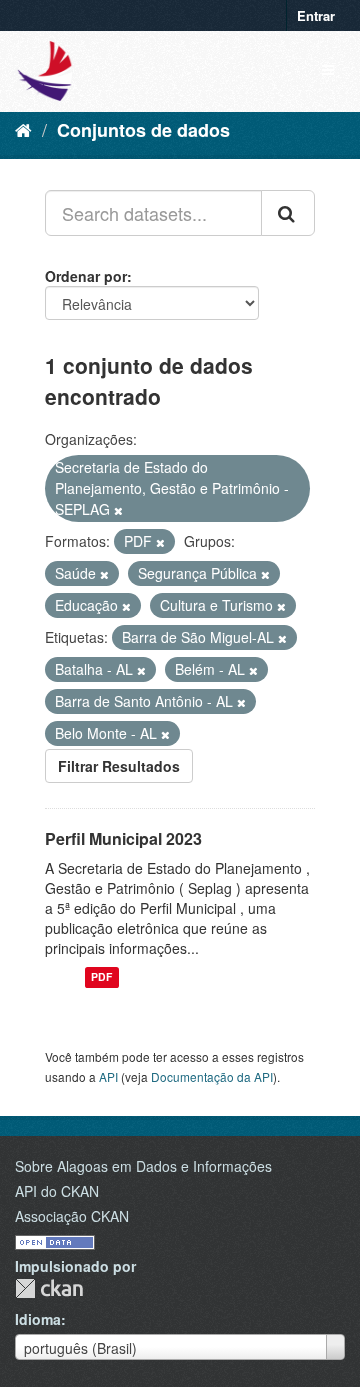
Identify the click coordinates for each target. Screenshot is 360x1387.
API (108, 1076)
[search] (288, 213)
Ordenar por (86, 276)
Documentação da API (212, 1076)
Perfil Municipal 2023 (123, 838)
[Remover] (118, 510)
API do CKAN (57, 1191)
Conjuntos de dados (143, 130)
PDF (101, 977)
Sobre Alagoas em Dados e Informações (143, 1166)
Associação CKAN (72, 1216)
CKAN (49, 1288)
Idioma (38, 1319)
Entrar (316, 15)
